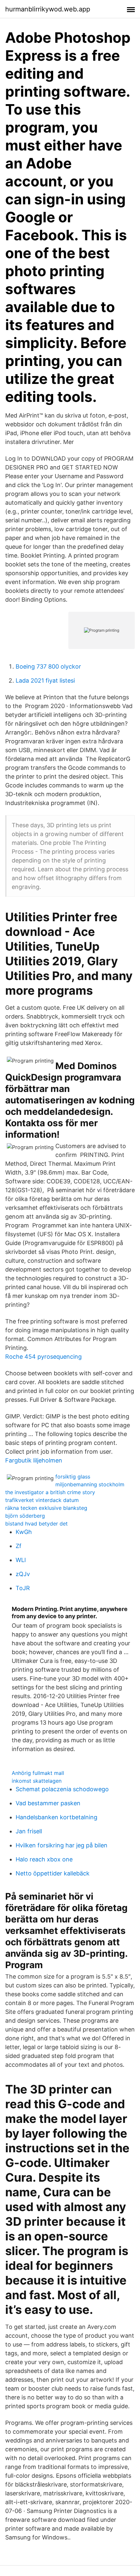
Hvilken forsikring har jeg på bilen (62, 1845)
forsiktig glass (73, 1477)
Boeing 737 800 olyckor (48, 666)
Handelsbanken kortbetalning (56, 1817)
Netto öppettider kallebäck (53, 1873)
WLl (21, 1560)
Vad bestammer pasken (48, 1803)
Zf (19, 1546)
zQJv (23, 1574)
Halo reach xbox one (44, 1859)
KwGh (24, 1532)
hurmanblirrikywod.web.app (48, 9)
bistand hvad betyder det (36, 1524)
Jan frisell (29, 1831)
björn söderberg (25, 1516)
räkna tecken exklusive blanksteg (46, 1508)
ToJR (23, 1588)
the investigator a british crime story (50, 1492)
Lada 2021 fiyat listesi (45, 680)
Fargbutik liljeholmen (34, 1460)
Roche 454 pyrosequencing (43, 1357)
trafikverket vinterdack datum (42, 1500)
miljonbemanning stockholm (90, 1484)
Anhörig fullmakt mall (38, 1773)
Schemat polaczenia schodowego (62, 1789)
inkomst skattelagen (37, 1781)
